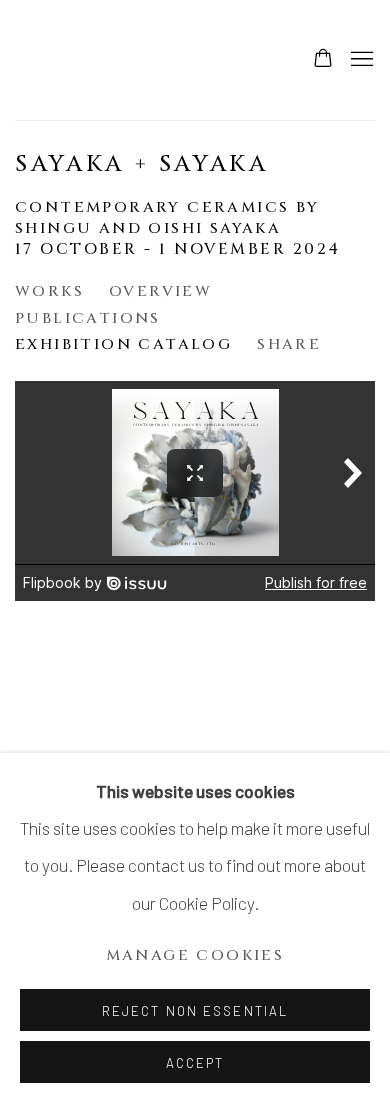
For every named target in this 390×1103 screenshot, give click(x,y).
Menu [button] (360, 60)
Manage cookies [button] (195, 955)
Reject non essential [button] (195, 1011)
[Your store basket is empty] (323, 60)
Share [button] (289, 344)
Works (49, 291)
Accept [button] (195, 1063)
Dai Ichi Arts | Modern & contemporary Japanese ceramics (75, 60)
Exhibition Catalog (123, 344)
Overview (160, 291)
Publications (88, 318)
